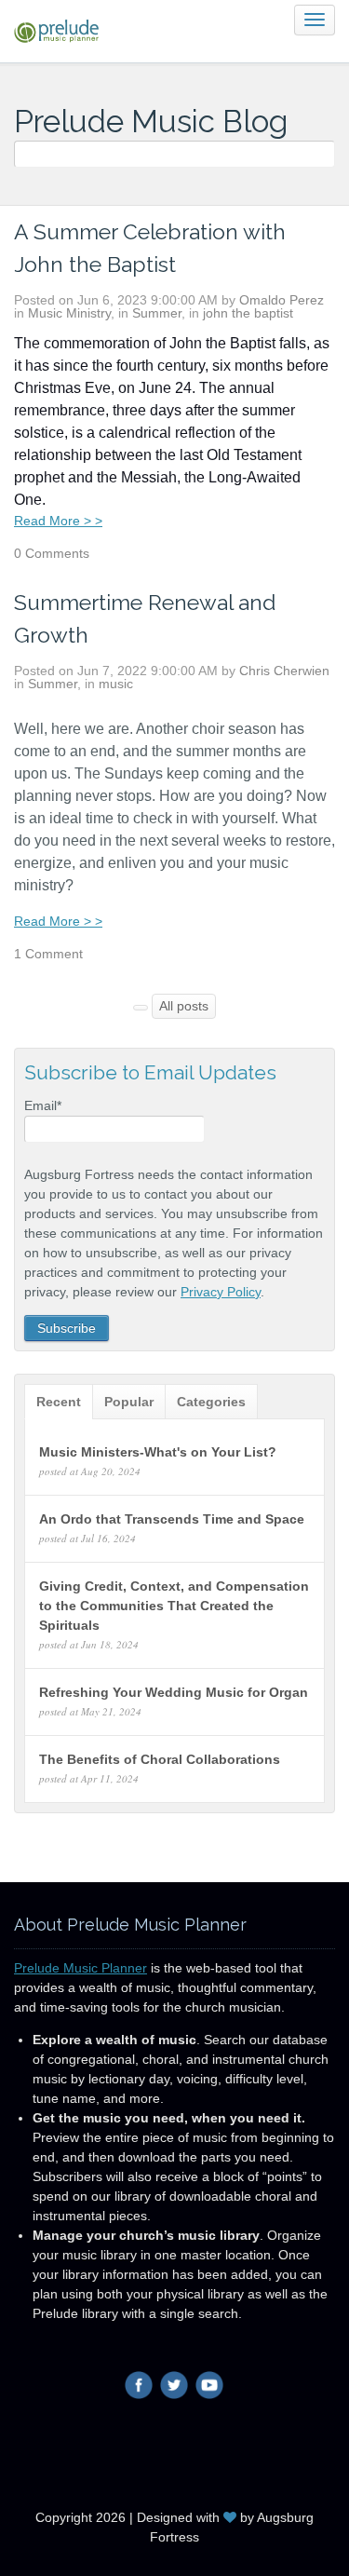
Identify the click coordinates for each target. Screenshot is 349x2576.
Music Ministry (69, 313)
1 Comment (48, 954)
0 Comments (52, 553)
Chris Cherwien (284, 671)
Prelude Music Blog (151, 122)
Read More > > (58, 521)
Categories (211, 1402)
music (116, 684)
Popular (129, 1402)
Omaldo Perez (282, 300)
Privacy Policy (221, 1292)
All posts (184, 1006)
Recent (59, 1402)
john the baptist (248, 313)
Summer (157, 313)
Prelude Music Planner (81, 1968)
